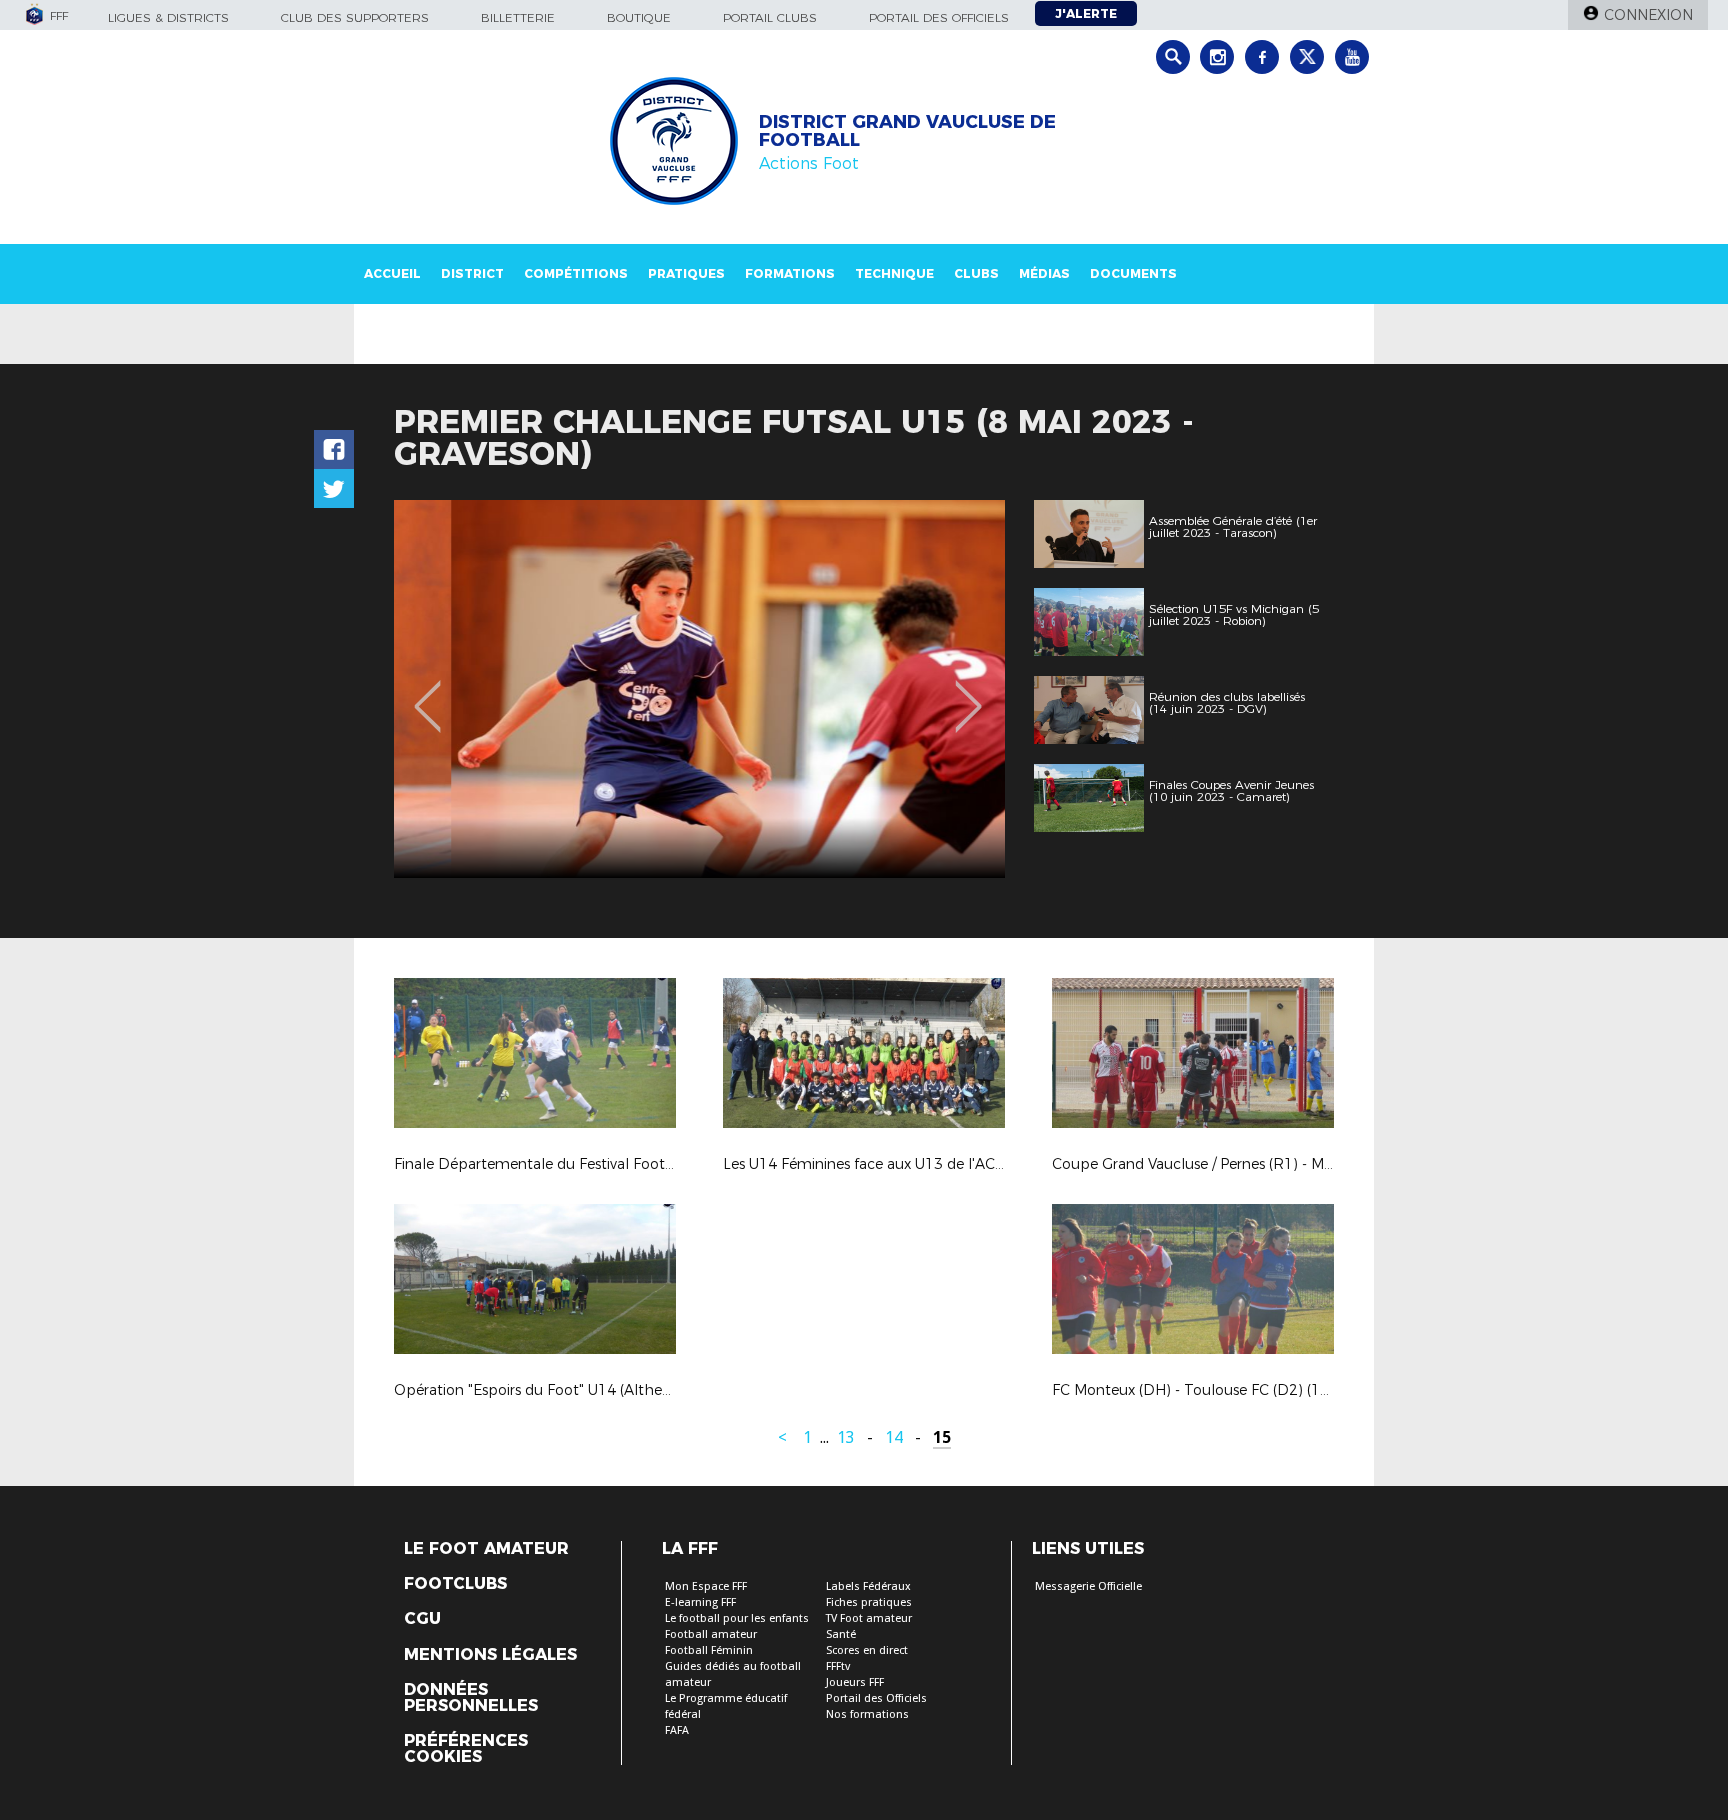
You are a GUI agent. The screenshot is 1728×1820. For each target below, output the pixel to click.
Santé (841, 1634)
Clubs (976, 273)
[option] (699, 689)
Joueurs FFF (855, 1682)
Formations (790, 273)
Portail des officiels (939, 17)
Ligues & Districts (168, 17)
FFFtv (838, 1666)
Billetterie (518, 17)
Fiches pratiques (869, 1602)
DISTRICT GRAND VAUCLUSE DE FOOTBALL (907, 131)
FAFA (677, 1730)
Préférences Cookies (466, 1749)
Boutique (639, 17)
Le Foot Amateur (486, 1549)
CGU (422, 1619)
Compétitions (576, 273)
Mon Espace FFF (706, 1586)
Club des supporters (355, 17)
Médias (1044, 273)
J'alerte (1086, 13)
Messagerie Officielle (1088, 1586)
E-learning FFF (700, 1602)
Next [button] (968, 692)
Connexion (1648, 15)
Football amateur (711, 1634)
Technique (894, 273)
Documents (1133, 273)
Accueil (392, 273)
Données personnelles (471, 1698)
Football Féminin (709, 1650)
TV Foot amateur (869, 1618)
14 (894, 1437)
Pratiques (686, 273)
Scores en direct (867, 1650)
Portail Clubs (770, 17)
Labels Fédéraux (868, 1586)
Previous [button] (427, 692)
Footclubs (455, 1584)
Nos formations (867, 1714)
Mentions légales (490, 1655)
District (472, 273)
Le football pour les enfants (737, 1618)
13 (846, 1437)
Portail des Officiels (876, 1698)
